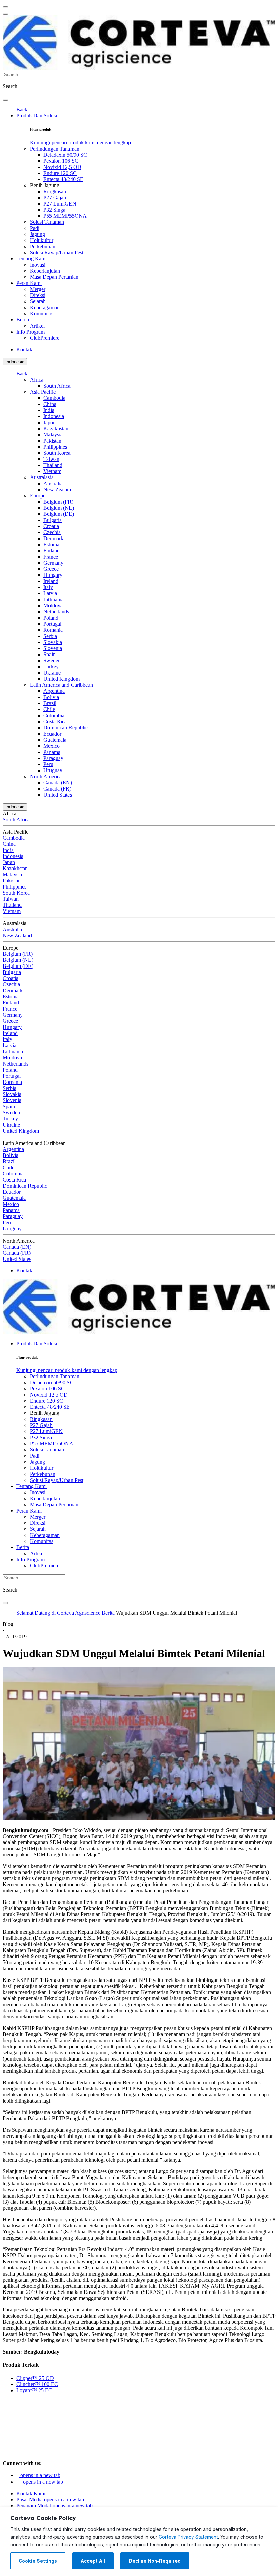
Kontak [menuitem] (24, 349)
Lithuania (54, 599)
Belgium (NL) (59, 508)
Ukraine (52, 673)
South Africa (57, 386)
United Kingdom (62, 679)
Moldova (53, 606)
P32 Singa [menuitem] (54, 210)
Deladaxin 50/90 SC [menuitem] (65, 155)
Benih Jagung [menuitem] (45, 185)
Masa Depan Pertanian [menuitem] (54, 277)
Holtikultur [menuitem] (42, 240)
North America (46, 776)
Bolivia (51, 697)
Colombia (54, 715)
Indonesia (15, 362)
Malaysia (53, 435)
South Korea (57, 453)
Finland (52, 551)
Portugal (52, 624)
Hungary (53, 575)
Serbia (50, 636)
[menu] (5, 7)
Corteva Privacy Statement (188, 2537)
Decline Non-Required (155, 2561)
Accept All (93, 2561)
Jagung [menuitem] (37, 234)
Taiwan (51, 459)
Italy (48, 587)
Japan (49, 422)
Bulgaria (53, 520)
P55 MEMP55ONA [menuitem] (65, 216)
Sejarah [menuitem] (38, 301)
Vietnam (52, 471)
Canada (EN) (58, 783)
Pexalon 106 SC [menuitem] (61, 161)
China (50, 404)
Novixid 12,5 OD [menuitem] (62, 167)
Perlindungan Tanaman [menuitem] (55, 149)
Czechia (52, 532)
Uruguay (53, 770)
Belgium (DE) (59, 514)
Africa (37, 380)
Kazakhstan (56, 428)
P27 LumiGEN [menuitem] (60, 204)
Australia (53, 483)
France (51, 557)
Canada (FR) (57, 789)
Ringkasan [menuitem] (55, 191)
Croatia (51, 526)
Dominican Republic (66, 728)
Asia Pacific (43, 392)
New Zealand (58, 490)
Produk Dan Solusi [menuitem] (37, 115)
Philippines (55, 447)
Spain (49, 654)
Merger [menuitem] (38, 289)
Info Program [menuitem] (31, 332)
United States (58, 795)
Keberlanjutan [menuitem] (45, 271)
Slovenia (53, 648)
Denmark (53, 538)
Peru (48, 764)
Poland (51, 618)
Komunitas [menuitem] (42, 314)
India (49, 410)
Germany (53, 563)
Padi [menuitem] (35, 228)
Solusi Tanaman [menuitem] (47, 222)
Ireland (51, 581)
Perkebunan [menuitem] (43, 246)
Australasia (42, 477)
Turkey (51, 667)
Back (22, 109)
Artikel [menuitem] (37, 326)
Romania (53, 630)
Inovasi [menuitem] (38, 265)
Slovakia (53, 642)
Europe (38, 496)
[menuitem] (80, 143)
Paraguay (53, 758)
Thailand (53, 465)
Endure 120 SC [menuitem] (60, 173)
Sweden (52, 660)
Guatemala (55, 740)
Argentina (54, 691)
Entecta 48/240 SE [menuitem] (63, 179)
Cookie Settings (38, 2561)
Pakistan (52, 441)
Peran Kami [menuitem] (29, 283)
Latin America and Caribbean (61, 685)
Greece (51, 569)
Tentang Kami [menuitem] (32, 259)
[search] (5, 100)
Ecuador (52, 734)
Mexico (52, 746)
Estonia (51, 544)
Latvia (50, 593)
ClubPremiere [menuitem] (45, 338)
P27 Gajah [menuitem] (55, 198)
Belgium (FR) (58, 502)
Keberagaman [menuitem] (45, 307)
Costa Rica (55, 721)
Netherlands (56, 612)
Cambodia (54, 398)
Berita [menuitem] (23, 320)
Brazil (50, 703)
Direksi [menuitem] (38, 295)
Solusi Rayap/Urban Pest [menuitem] (57, 252)
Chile (49, 709)
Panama (52, 752)
